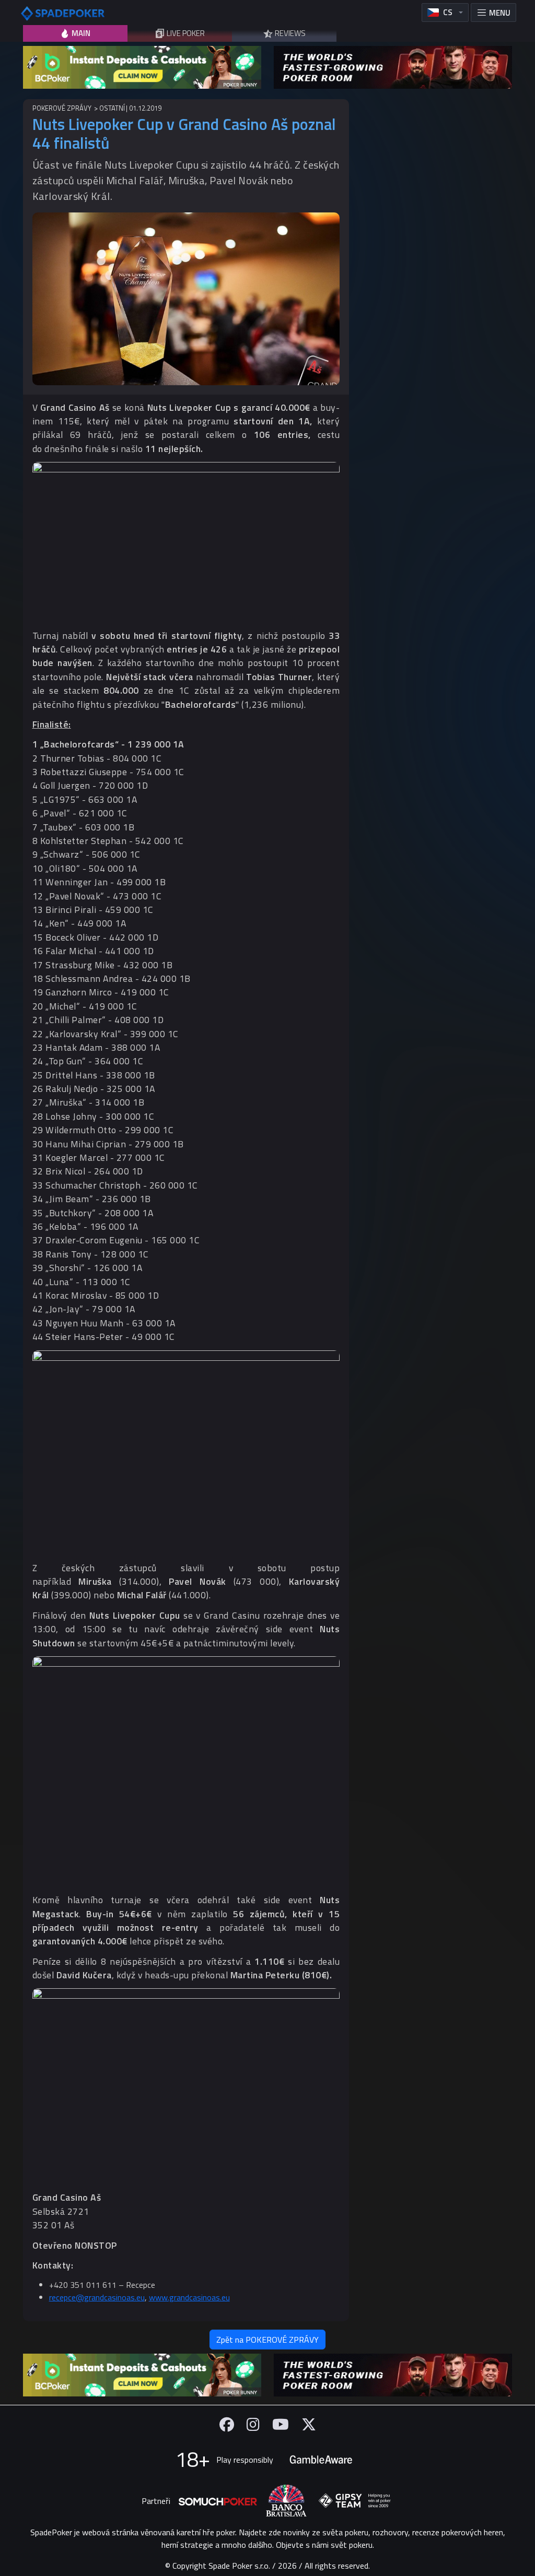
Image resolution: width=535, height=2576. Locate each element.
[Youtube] (281, 2424)
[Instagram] (253, 2424)
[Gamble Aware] (321, 2460)
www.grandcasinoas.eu (189, 2297)
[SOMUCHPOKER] (218, 2501)
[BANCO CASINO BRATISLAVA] (286, 2501)
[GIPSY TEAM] (355, 2501)
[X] (309, 2424)
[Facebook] (227, 2424)
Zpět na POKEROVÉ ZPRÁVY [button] (267, 2340)
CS (448, 12)
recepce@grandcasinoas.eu (97, 2297)
